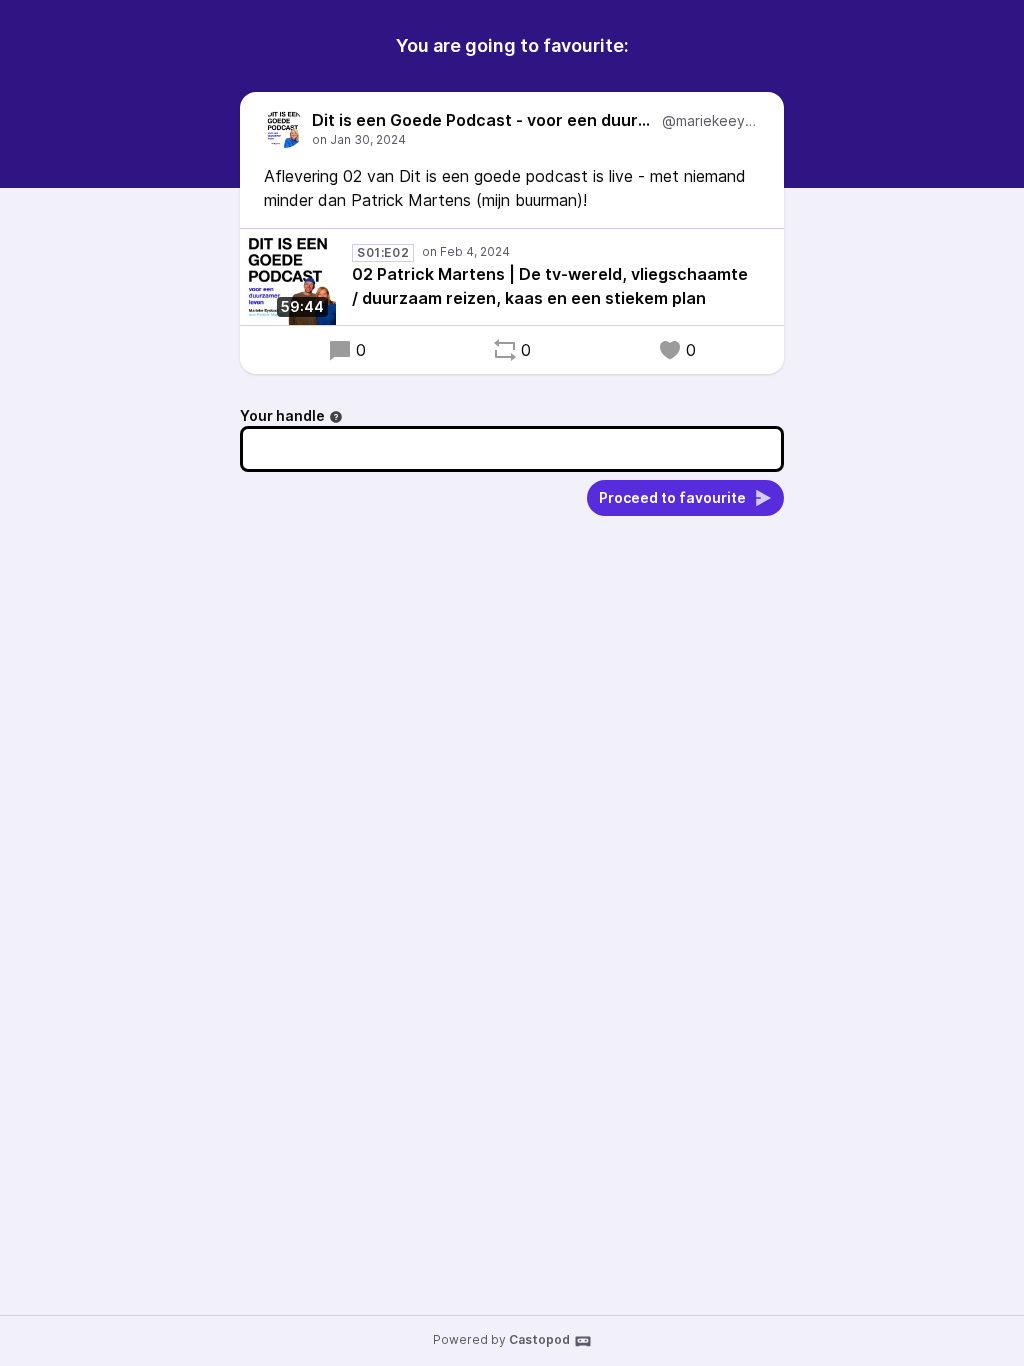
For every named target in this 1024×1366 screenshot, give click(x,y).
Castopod (539, 1339)
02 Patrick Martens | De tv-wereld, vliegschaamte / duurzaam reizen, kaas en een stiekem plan (550, 286)
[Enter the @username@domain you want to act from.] (336, 417)
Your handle (282, 415)
